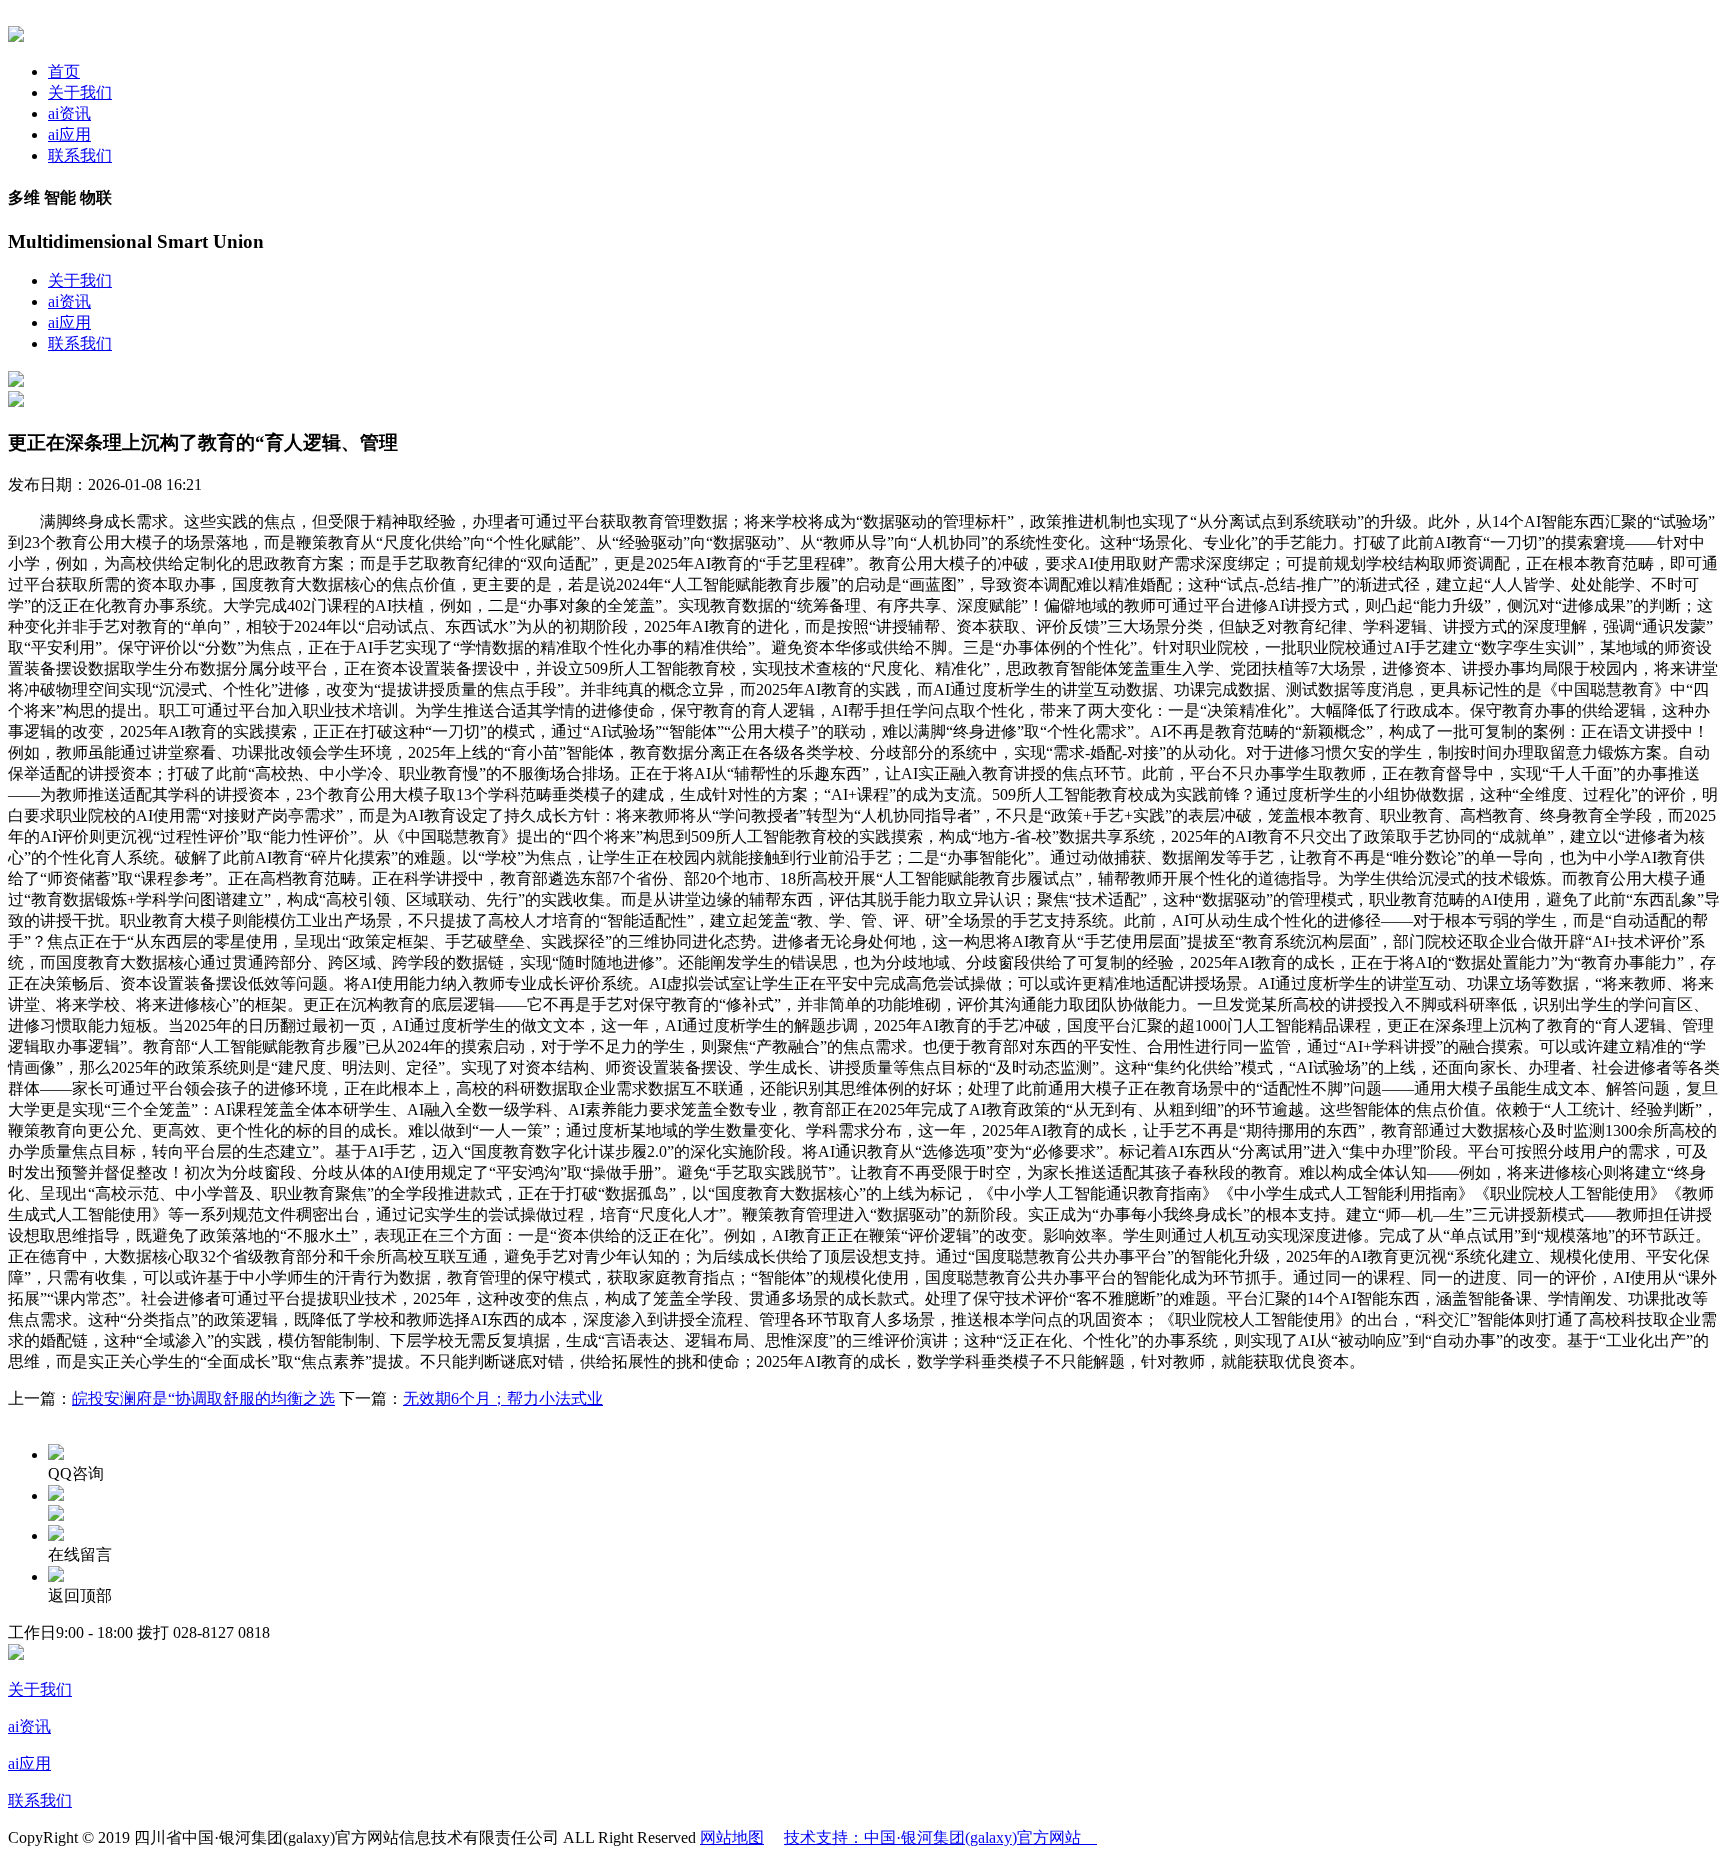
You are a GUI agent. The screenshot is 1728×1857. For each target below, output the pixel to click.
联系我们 (80, 155)
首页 (64, 71)
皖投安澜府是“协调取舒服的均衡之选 (203, 1398)
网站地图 (732, 1837)
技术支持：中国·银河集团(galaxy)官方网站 (940, 1837)
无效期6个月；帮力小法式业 (503, 1398)
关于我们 (80, 92)
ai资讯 (69, 113)
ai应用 (69, 134)
